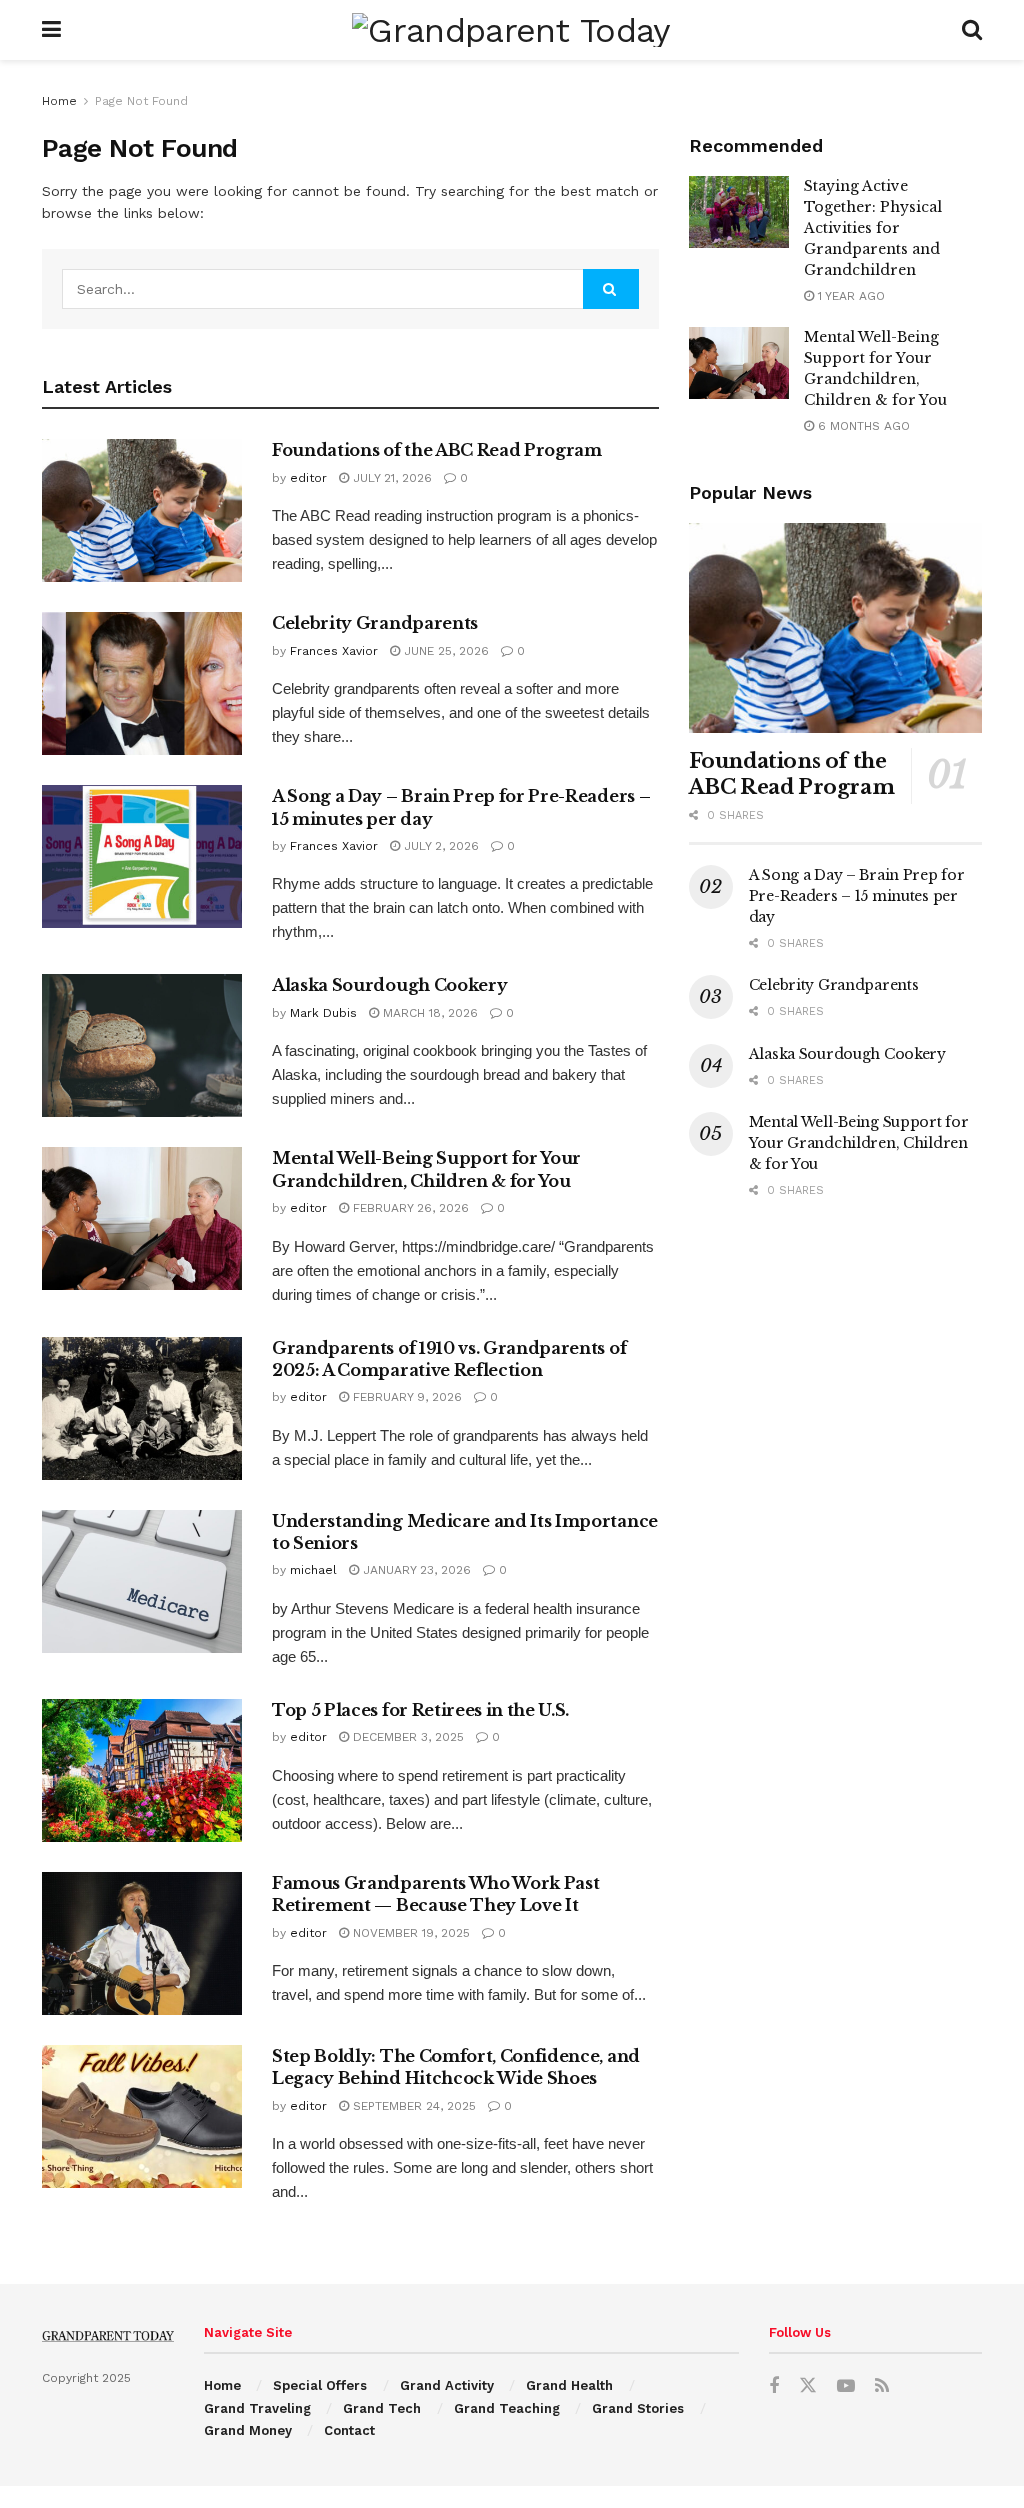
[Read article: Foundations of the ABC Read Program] (142, 510)
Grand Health (569, 2385)
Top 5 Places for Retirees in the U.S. (420, 1710)
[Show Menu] (51, 30)
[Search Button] (972, 30)
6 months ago (862, 426)
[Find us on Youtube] (846, 2386)
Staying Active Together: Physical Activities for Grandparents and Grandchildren (873, 228)
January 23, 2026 (415, 1570)
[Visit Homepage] (511, 30)
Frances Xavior (334, 651)
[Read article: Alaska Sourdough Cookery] (142, 1045)
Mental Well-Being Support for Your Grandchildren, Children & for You (859, 1143)
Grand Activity (447, 2385)
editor (308, 478)
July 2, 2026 (439, 846)
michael (313, 1570)
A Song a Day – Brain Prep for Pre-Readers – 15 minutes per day (857, 896)
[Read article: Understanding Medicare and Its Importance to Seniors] (142, 1581)
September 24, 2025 (412, 2106)
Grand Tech (382, 2408)
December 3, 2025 (406, 1737)
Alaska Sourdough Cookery (389, 985)
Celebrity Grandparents (375, 623)
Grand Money (248, 2430)
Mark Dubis (323, 1013)
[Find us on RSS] (882, 2386)
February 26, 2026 (409, 1208)
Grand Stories (638, 2408)
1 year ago (849, 296)
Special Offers (320, 2385)
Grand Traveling (257, 2408)
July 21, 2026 (390, 478)
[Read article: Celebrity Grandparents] (142, 683)
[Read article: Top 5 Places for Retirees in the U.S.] (142, 1770)
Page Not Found (141, 101)
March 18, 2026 (428, 1013)
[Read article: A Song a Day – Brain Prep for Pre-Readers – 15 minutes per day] (142, 856)
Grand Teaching (507, 2408)
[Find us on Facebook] (774, 2386)
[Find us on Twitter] (808, 2386)
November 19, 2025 (409, 1933)
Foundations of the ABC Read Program (437, 450)
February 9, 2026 (405, 1397)
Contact (349, 2430)
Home (59, 101)
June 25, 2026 (444, 651)
